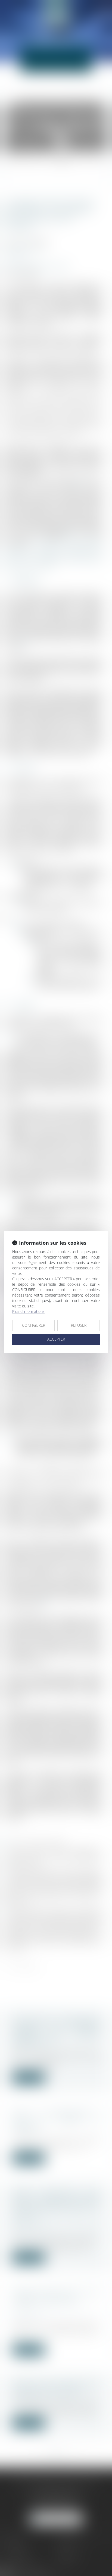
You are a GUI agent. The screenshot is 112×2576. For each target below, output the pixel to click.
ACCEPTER (56, 1339)
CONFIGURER (34, 1325)
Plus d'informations (28, 1311)
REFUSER (79, 1325)
